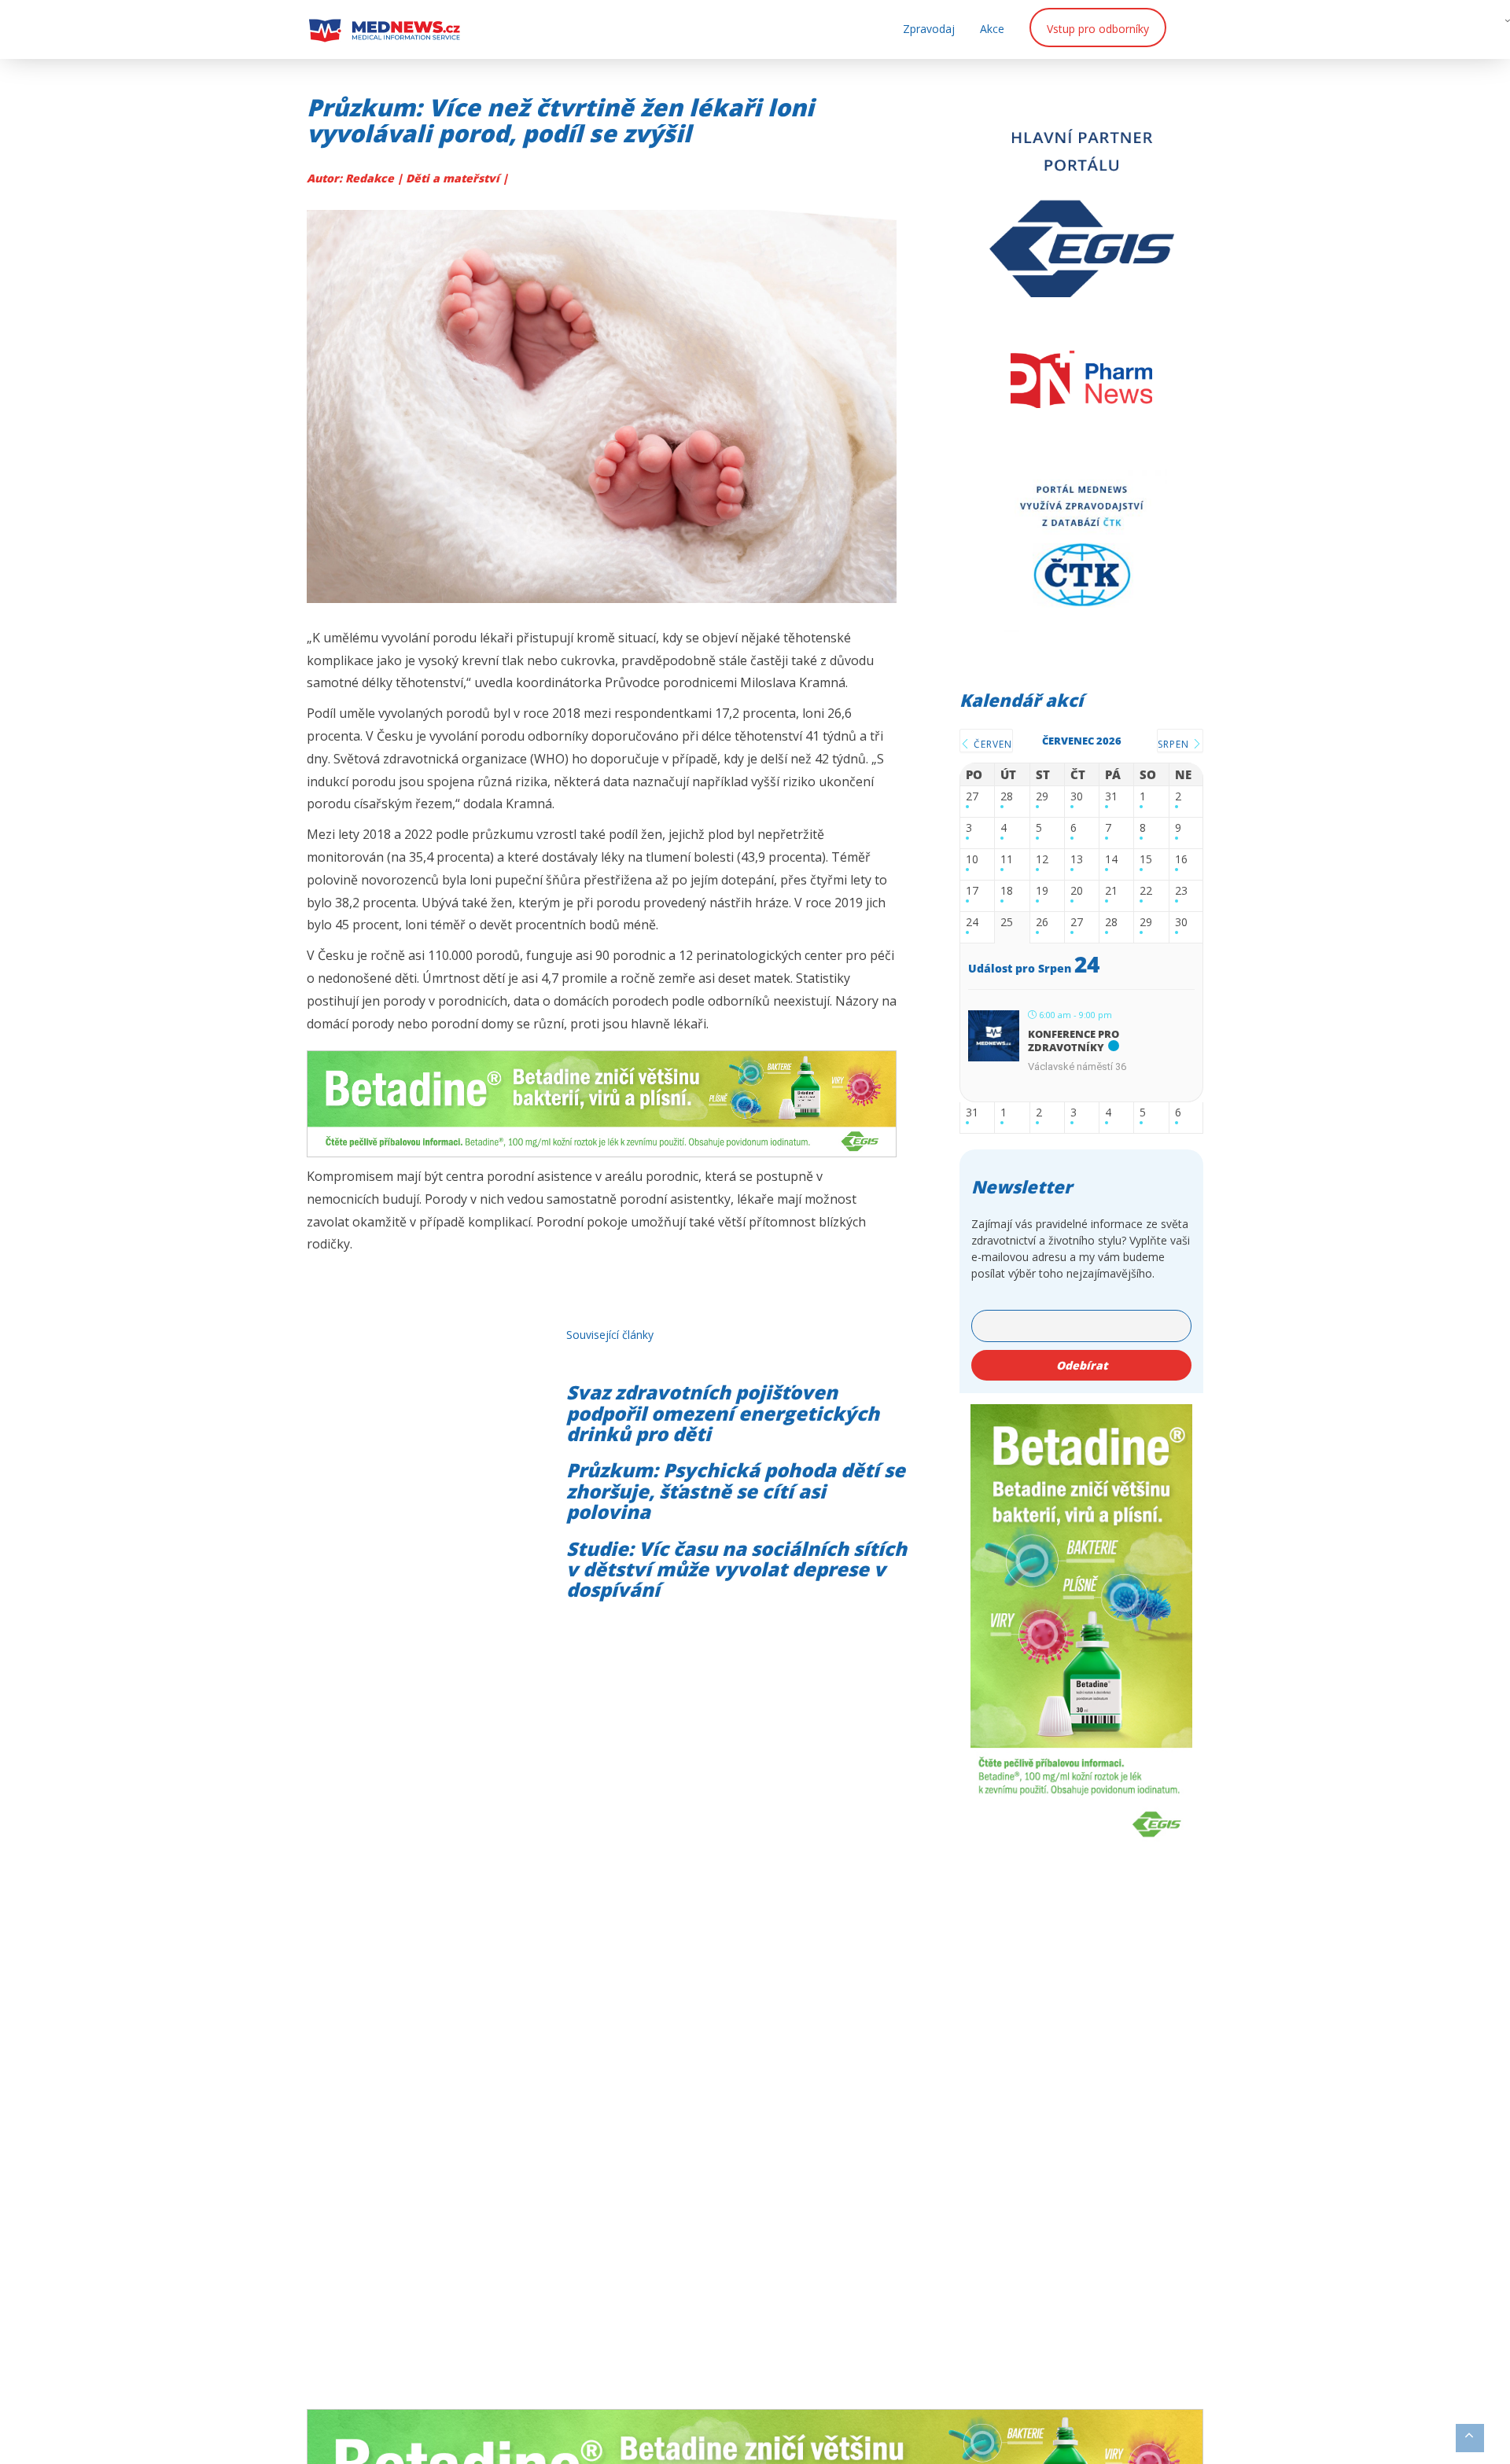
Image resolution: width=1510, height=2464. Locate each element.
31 (1111, 797)
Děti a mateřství (454, 178)
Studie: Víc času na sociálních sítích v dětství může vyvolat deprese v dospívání (737, 1569)
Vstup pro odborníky (1098, 29)
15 (1146, 860)
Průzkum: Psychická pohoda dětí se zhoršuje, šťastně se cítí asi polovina (736, 1491)
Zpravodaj (929, 29)
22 (1146, 891)
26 (1042, 923)
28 (1007, 797)
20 (1077, 891)
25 (1007, 923)
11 (1007, 860)
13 (1077, 860)
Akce (992, 29)
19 (1042, 891)
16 (1181, 860)
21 (1111, 891)
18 (1007, 891)
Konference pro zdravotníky (1074, 1041)
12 (1042, 860)
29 (1042, 797)
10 (972, 860)
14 (1111, 860)
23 (1181, 891)
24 (972, 923)
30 (1077, 797)
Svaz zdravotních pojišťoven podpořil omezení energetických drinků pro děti (723, 1413)
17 (972, 891)
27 (972, 797)
